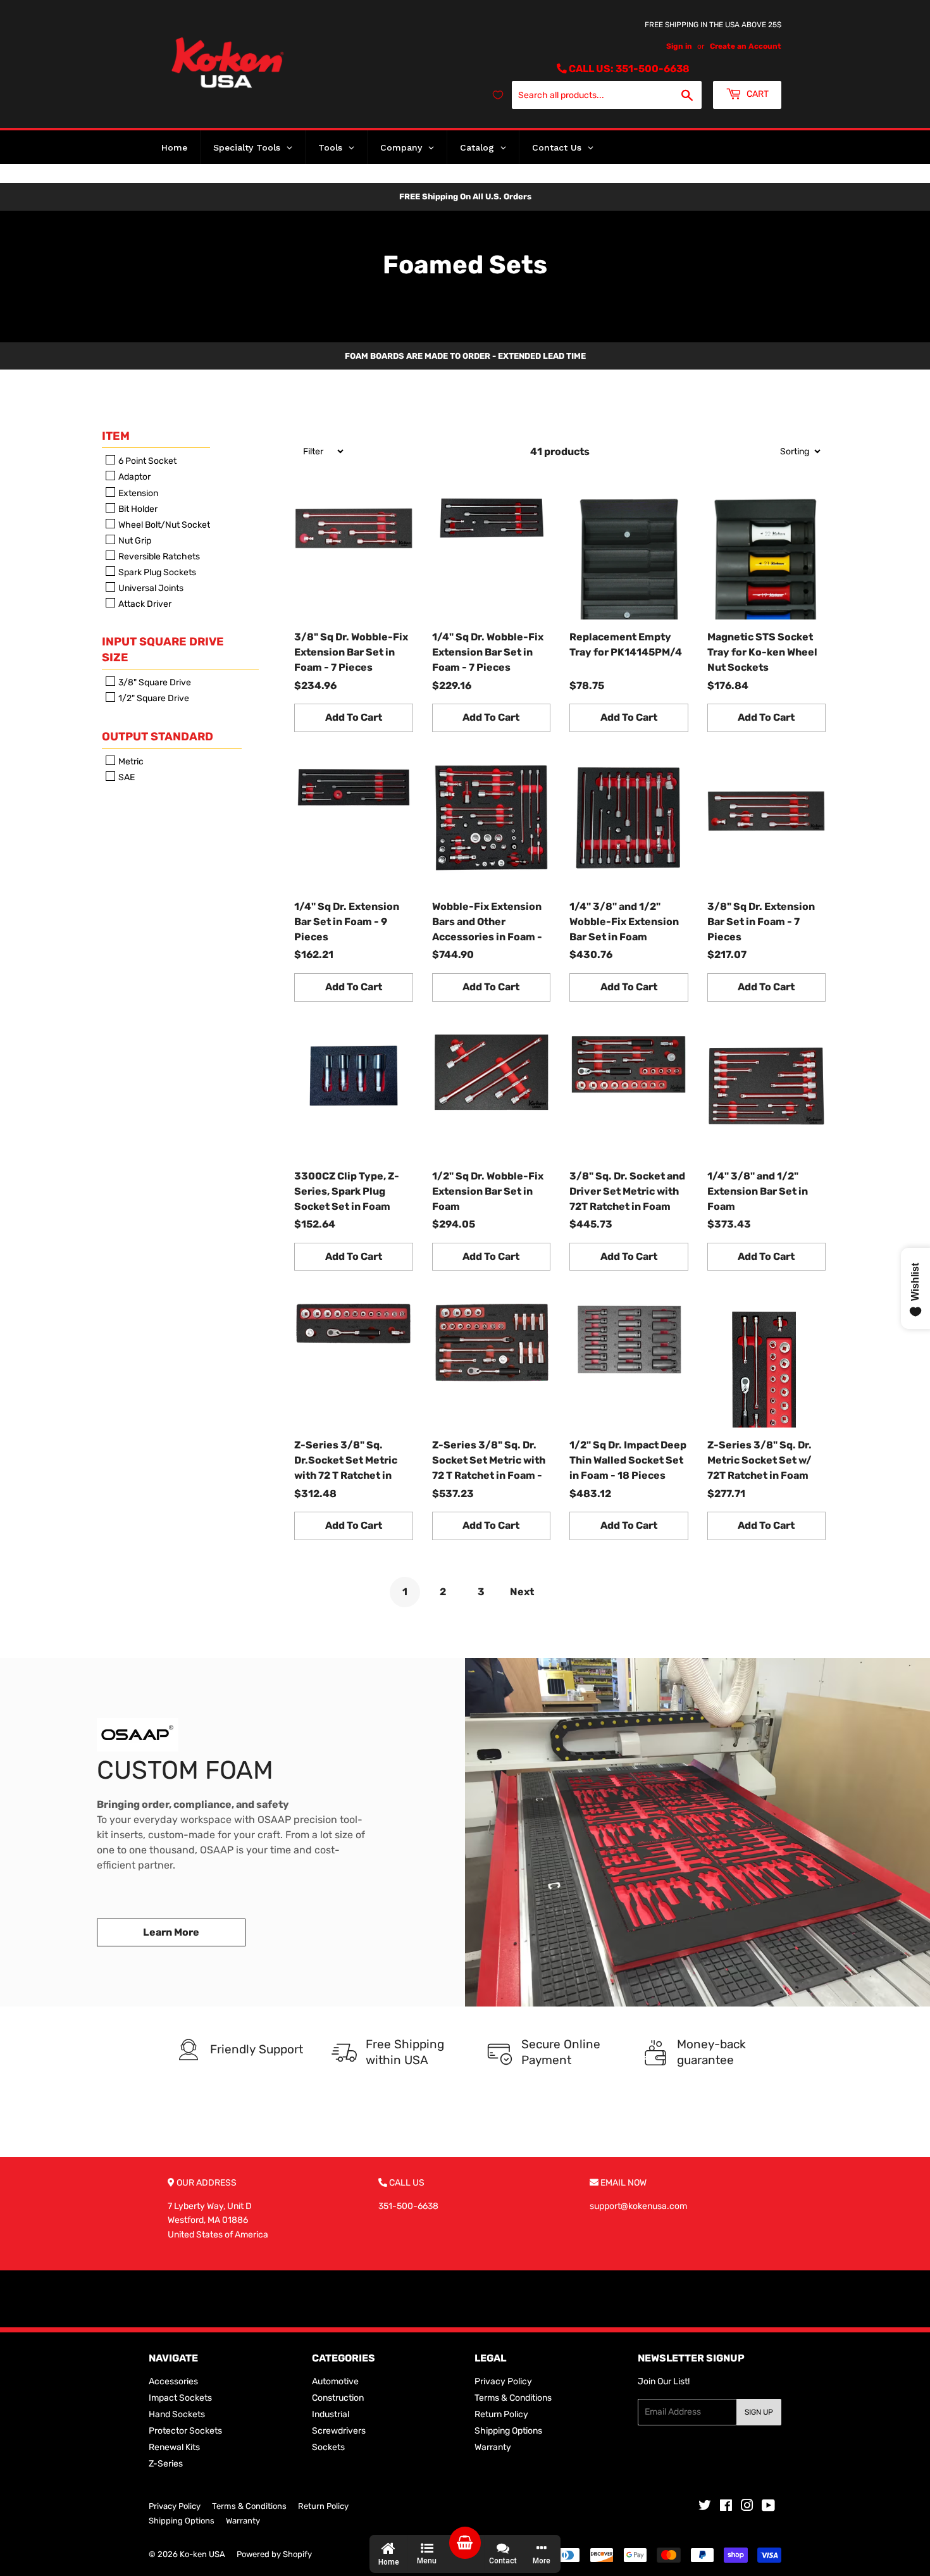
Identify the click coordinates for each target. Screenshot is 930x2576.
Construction (338, 2398)
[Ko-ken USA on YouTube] (768, 2507)
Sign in (679, 46)
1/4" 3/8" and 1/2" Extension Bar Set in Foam (758, 1191)
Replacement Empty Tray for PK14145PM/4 (626, 644)
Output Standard (158, 737)
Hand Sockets (177, 2414)
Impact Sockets (180, 2398)
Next (522, 1592)
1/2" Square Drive (153, 699)
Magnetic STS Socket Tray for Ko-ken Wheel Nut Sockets (762, 652)
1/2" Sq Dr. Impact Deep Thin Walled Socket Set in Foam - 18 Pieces (628, 1460)
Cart (757, 94)
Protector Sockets (185, 2431)
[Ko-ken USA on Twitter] (705, 2507)
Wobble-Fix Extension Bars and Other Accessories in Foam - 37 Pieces (487, 923)
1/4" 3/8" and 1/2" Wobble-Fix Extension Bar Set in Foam (624, 922)
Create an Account (746, 46)
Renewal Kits (174, 2447)
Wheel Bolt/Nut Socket (163, 525)
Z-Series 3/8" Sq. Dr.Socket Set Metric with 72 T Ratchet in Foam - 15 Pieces (346, 1461)
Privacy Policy (503, 2381)
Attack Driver (144, 604)
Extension (137, 493)
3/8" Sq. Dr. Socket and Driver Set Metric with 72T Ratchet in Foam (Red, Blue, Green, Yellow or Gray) (627, 1192)
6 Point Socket (146, 461)
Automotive (335, 2381)
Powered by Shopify (274, 2554)
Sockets (328, 2447)
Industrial (331, 2414)
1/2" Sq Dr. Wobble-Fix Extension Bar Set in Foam (488, 1191)
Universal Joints (150, 588)
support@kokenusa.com (638, 2206)
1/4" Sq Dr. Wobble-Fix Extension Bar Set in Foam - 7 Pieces (488, 652)
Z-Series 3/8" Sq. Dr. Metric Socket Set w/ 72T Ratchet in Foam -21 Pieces (759, 1461)
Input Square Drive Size (163, 650)
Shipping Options (508, 2431)
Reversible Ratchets (158, 557)
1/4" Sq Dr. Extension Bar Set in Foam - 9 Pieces (347, 922)
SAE (126, 777)
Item (116, 436)
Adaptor (133, 477)
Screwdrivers (339, 2431)
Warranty (493, 2447)
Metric (130, 762)
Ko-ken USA (202, 2554)
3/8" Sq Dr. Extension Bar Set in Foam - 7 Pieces (761, 922)
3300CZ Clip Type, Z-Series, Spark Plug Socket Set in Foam (347, 1191)
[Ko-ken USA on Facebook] (726, 2507)
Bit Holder (137, 509)
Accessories (173, 2381)
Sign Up (759, 2412)
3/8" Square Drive (154, 682)
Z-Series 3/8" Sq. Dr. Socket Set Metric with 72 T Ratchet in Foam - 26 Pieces (489, 1461)
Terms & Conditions (513, 2398)
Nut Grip (134, 541)
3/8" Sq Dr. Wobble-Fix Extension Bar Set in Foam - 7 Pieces (351, 652)
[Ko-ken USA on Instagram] (747, 2507)
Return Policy (501, 2414)
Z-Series (166, 2464)
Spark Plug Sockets (156, 572)
